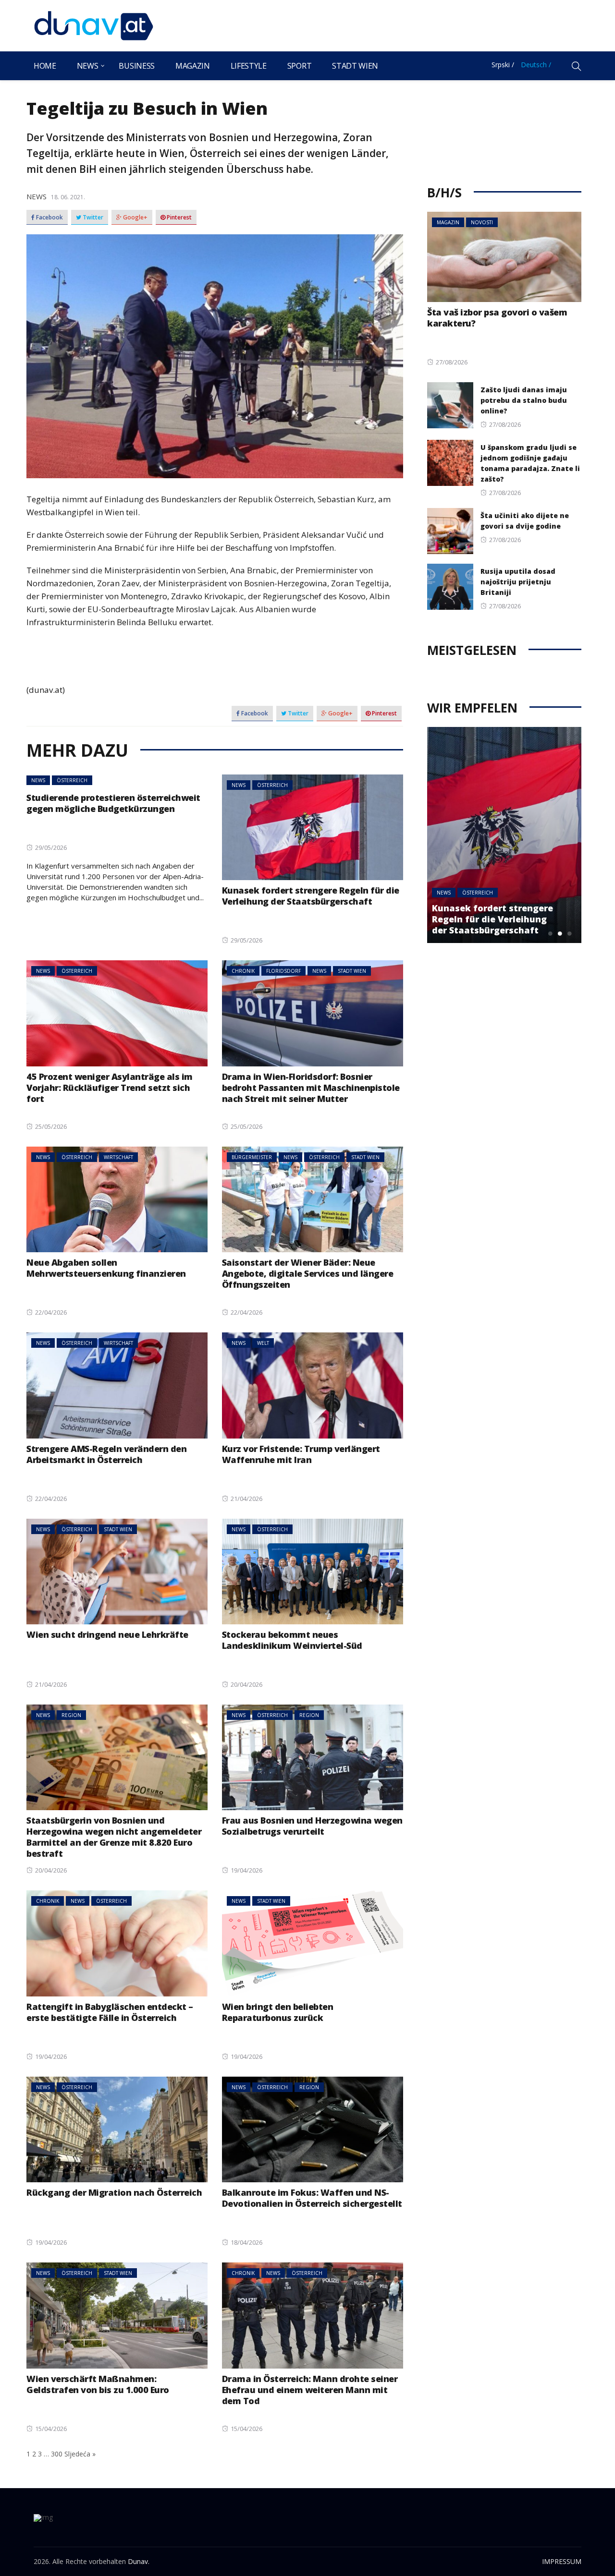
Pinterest (178, 218)
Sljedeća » (80, 2454)
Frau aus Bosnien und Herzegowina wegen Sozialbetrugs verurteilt (312, 1826)
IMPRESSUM (562, 2561)
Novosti (482, 222)
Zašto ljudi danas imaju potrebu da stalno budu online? (524, 400)
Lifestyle (249, 66)
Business (136, 66)
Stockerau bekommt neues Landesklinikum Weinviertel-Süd (292, 1640)
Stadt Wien (355, 66)
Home (45, 66)
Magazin (193, 66)
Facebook (49, 218)
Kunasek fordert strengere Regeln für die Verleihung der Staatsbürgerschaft (311, 896)
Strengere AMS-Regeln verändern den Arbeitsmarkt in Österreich (106, 1454)
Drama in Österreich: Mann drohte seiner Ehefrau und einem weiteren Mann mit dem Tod (310, 2390)
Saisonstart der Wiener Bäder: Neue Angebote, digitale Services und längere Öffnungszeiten (308, 1273)
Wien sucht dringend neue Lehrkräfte (107, 1634)
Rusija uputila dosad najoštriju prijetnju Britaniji (518, 582)
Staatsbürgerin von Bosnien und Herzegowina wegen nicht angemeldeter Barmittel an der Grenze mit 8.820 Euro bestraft (114, 1837)
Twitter (92, 218)
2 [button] (560, 933)
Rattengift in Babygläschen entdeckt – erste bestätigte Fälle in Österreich (110, 2012)
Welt (263, 1343)
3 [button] (569, 933)
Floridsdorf (283, 971)
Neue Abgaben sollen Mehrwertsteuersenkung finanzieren (106, 1268)
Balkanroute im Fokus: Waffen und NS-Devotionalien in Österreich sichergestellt (312, 2198)
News (88, 66)
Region (71, 1715)
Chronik (243, 971)
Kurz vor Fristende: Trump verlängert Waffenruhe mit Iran (301, 1454)
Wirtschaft (118, 1157)
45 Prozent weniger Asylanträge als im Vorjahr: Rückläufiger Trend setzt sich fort (110, 1088)
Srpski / (503, 65)
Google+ (135, 218)
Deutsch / (536, 65)
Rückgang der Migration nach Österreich (114, 2192)
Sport (299, 66)
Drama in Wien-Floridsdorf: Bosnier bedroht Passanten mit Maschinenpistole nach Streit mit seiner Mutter (311, 1088)
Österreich (72, 780)
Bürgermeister (252, 1157)
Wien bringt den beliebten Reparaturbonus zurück (278, 2012)
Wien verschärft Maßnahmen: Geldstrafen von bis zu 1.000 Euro (98, 2384)
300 (57, 2454)
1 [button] (550, 933)
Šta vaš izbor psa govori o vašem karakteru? (497, 318)
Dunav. (139, 2561)
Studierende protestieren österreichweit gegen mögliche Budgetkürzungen (113, 803)
